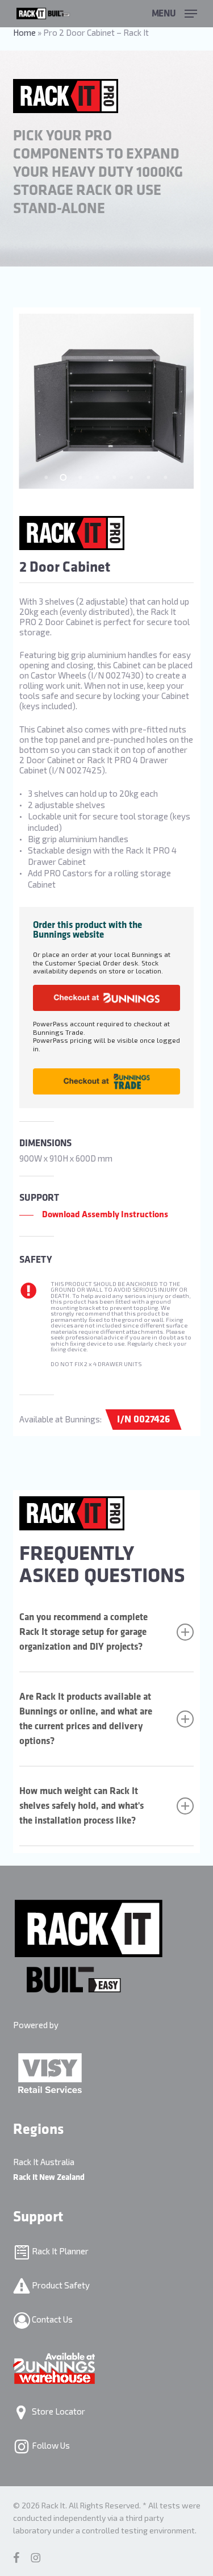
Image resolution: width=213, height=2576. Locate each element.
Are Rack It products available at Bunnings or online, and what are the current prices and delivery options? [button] (86, 1719)
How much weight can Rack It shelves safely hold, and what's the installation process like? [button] (82, 1806)
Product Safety (60, 2284)
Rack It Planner (59, 2250)
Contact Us (51, 2319)
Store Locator (58, 2411)
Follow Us (50, 2445)
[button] (174, 12)
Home (24, 32)
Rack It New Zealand (49, 2177)
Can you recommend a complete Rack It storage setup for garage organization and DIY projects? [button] (83, 1632)
